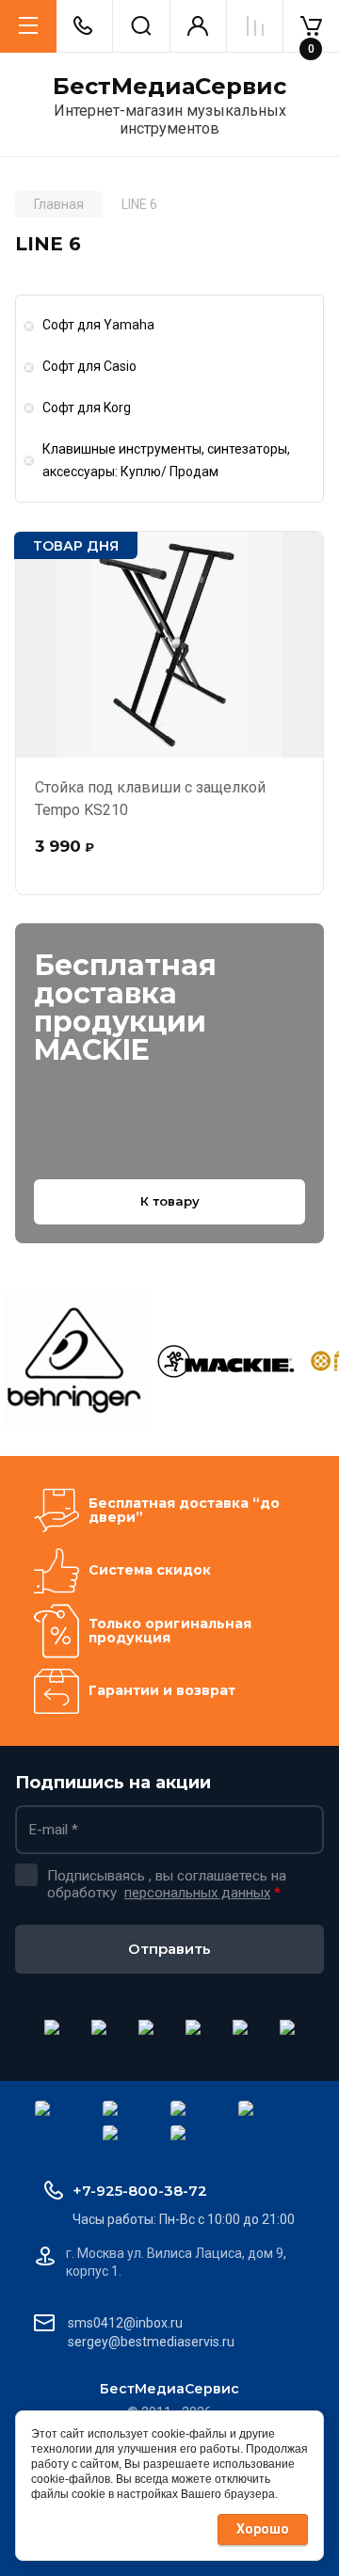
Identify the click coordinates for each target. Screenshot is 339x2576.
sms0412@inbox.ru (125, 2323)
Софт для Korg (87, 408)
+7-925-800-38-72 (140, 2191)
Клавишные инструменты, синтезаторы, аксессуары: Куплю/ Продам (166, 460)
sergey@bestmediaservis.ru (151, 2342)
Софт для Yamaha (98, 325)
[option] (75, 1361)
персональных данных (197, 1893)
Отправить (169, 1949)
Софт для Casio (89, 366)
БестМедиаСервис (169, 87)
